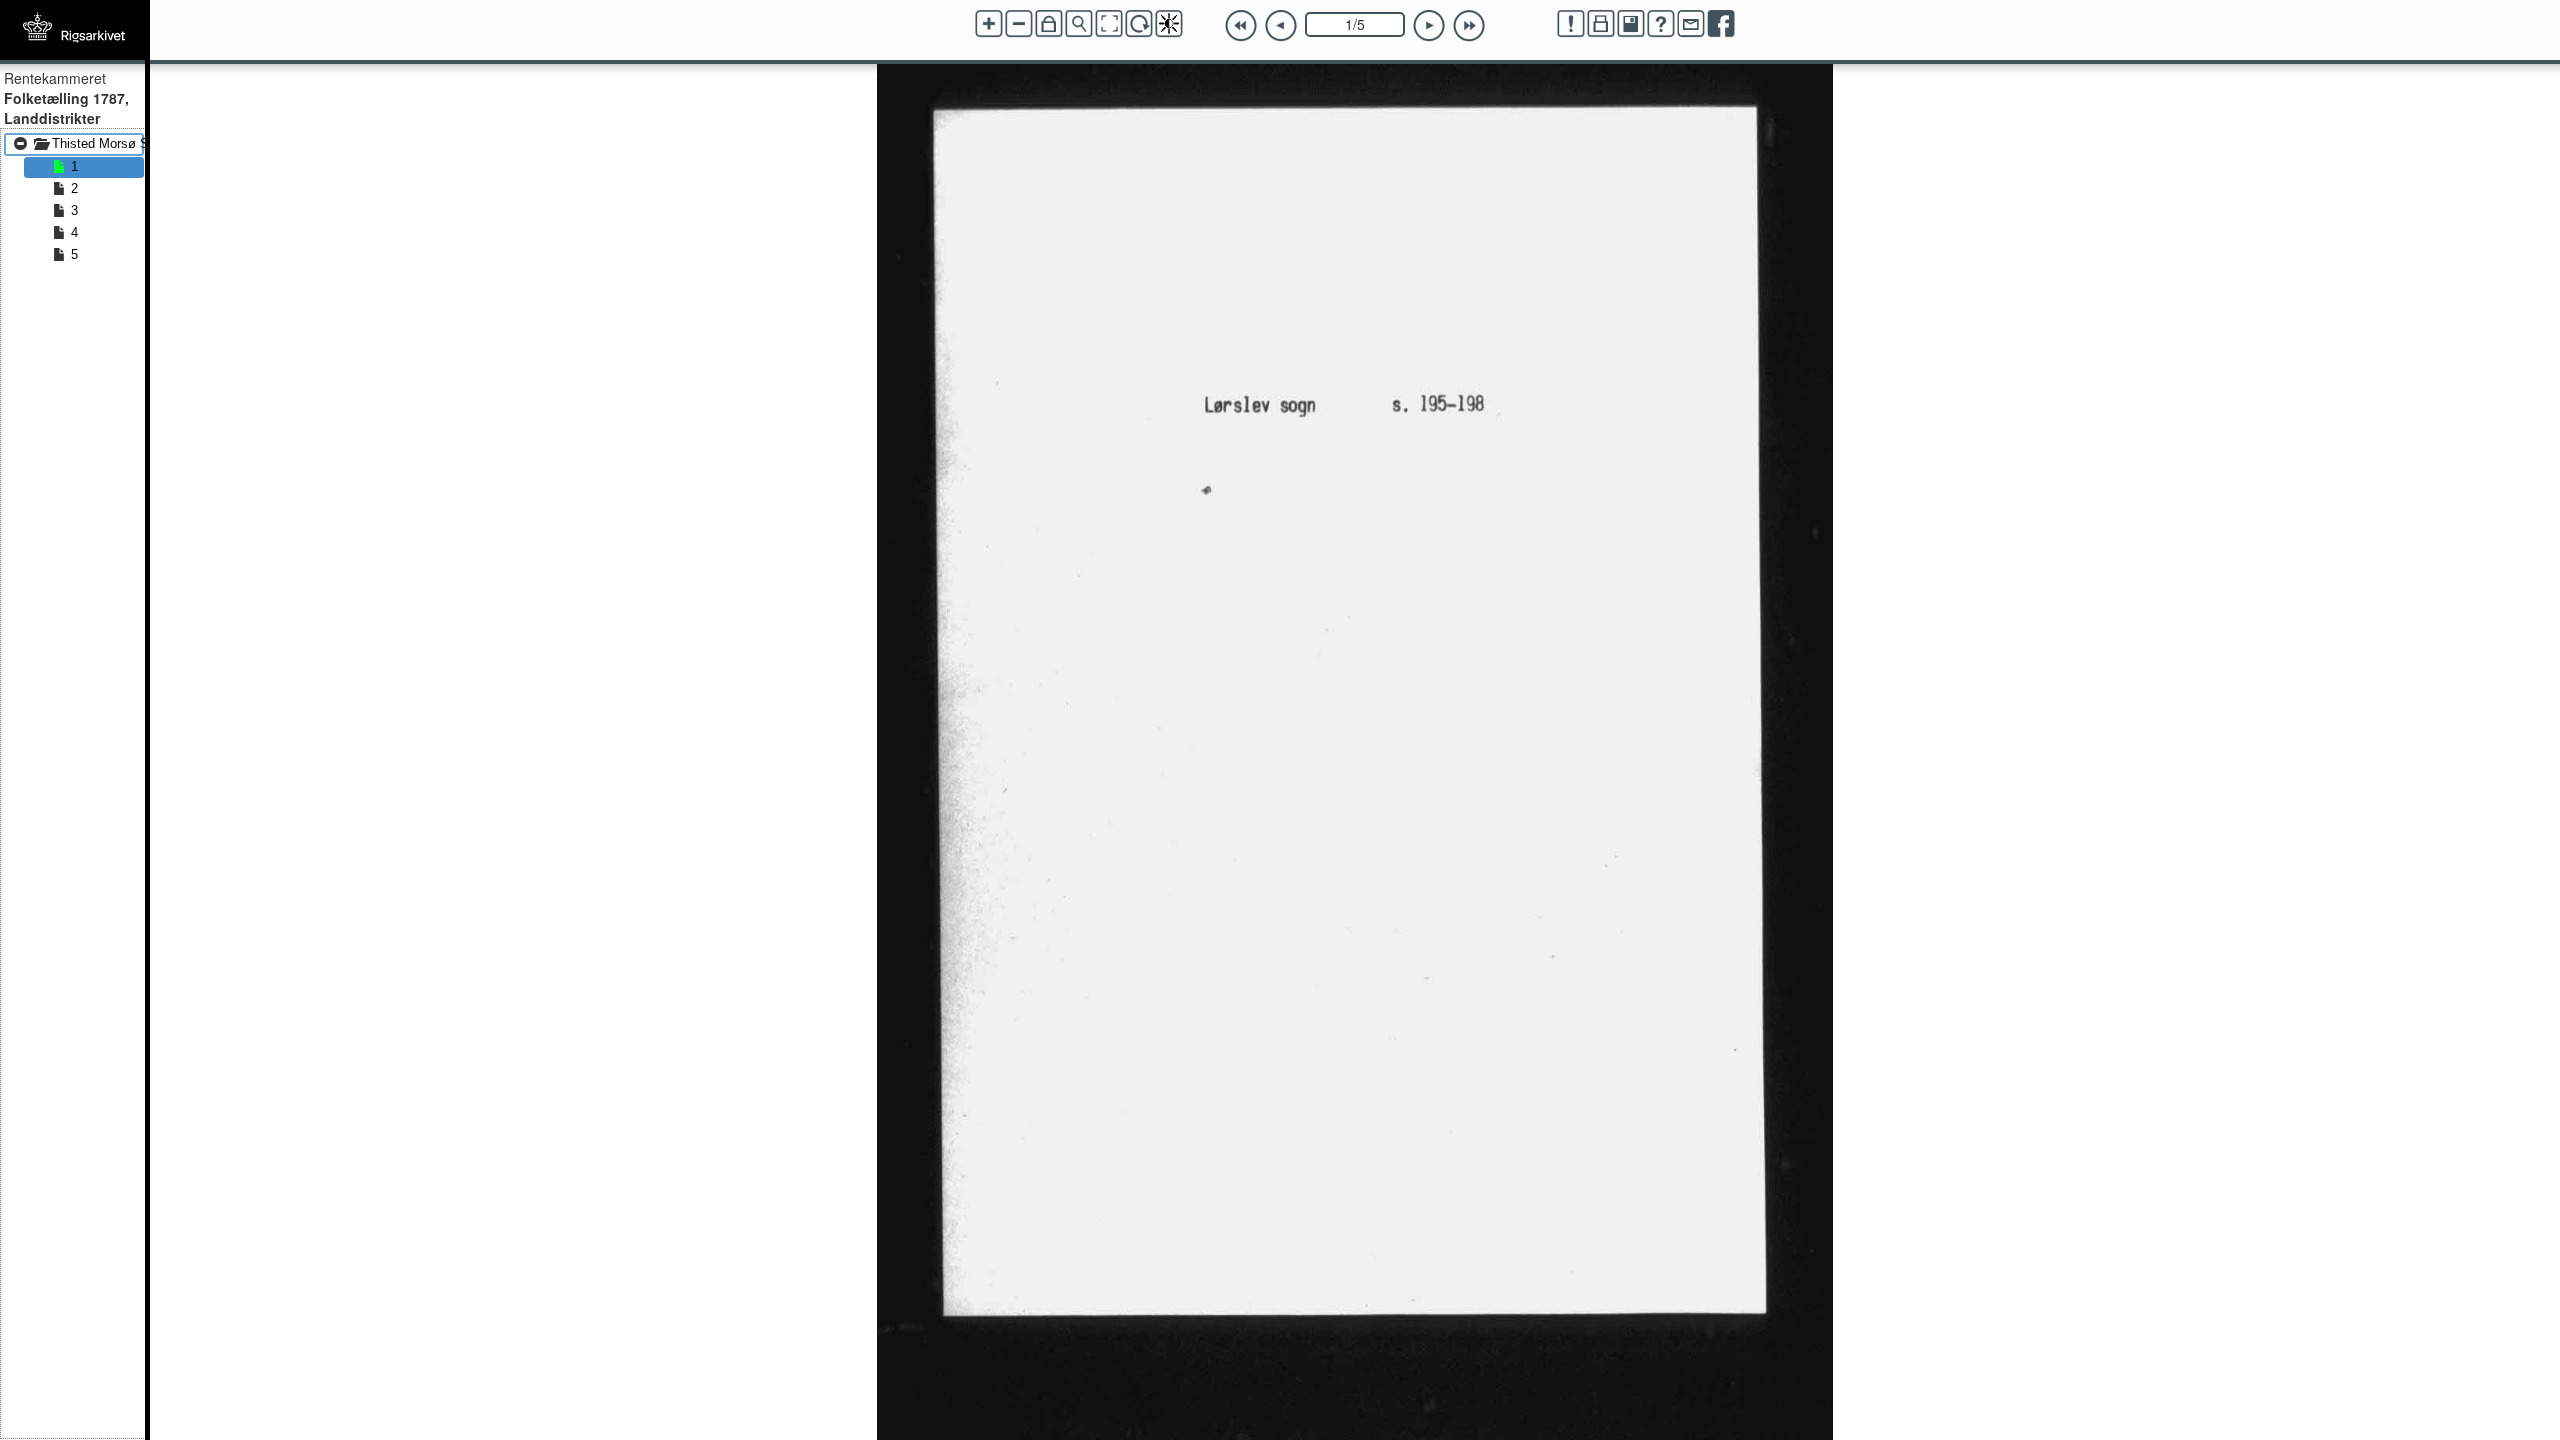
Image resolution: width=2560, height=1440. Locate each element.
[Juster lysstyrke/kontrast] (1169, 24)
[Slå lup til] (1079, 24)
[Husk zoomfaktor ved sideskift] (1049, 24)
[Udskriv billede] (1601, 24)
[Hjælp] (1661, 24)
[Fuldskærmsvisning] (1109, 24)
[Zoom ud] (1019, 24)
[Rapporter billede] (1571, 24)
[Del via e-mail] (1691, 24)
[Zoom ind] (989, 24)
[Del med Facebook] (1721, 24)
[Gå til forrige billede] (1281, 26)
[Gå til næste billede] (1429, 26)
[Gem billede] (1631, 24)
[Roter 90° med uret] (1139, 24)
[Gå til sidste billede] (1469, 26)
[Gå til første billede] (1241, 26)
